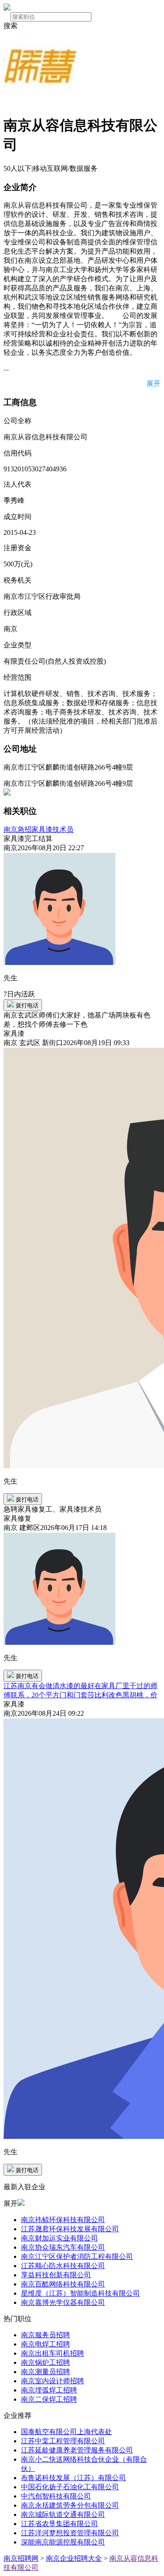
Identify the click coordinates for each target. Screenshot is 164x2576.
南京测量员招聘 (45, 2372)
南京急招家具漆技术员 (38, 829)
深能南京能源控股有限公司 (63, 2542)
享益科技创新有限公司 (56, 2275)
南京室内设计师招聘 (52, 2381)
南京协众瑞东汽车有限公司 (63, 2247)
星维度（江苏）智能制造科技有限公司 (80, 2293)
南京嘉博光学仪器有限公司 (63, 2302)
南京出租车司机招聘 (52, 2353)
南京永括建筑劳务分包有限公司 (70, 2505)
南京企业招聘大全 (74, 2558)
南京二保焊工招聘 (49, 2399)
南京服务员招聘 (45, 2335)
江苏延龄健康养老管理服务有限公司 (77, 2450)
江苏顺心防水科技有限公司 (63, 2266)
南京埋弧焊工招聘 (49, 2390)
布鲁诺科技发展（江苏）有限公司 (73, 2478)
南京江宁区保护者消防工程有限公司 (77, 2256)
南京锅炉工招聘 (45, 2362)
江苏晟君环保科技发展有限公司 (70, 2229)
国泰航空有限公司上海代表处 (66, 2432)
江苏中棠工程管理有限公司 (63, 2441)
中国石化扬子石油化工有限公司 (70, 2487)
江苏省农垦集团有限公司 (59, 2524)
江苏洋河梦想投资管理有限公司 (70, 2533)
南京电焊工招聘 (45, 2344)
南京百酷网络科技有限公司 (63, 2284)
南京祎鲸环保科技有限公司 (63, 2220)
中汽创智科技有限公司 (56, 2496)
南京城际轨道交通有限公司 (63, 2514)
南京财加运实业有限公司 (59, 2238)
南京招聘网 (21, 2558)
